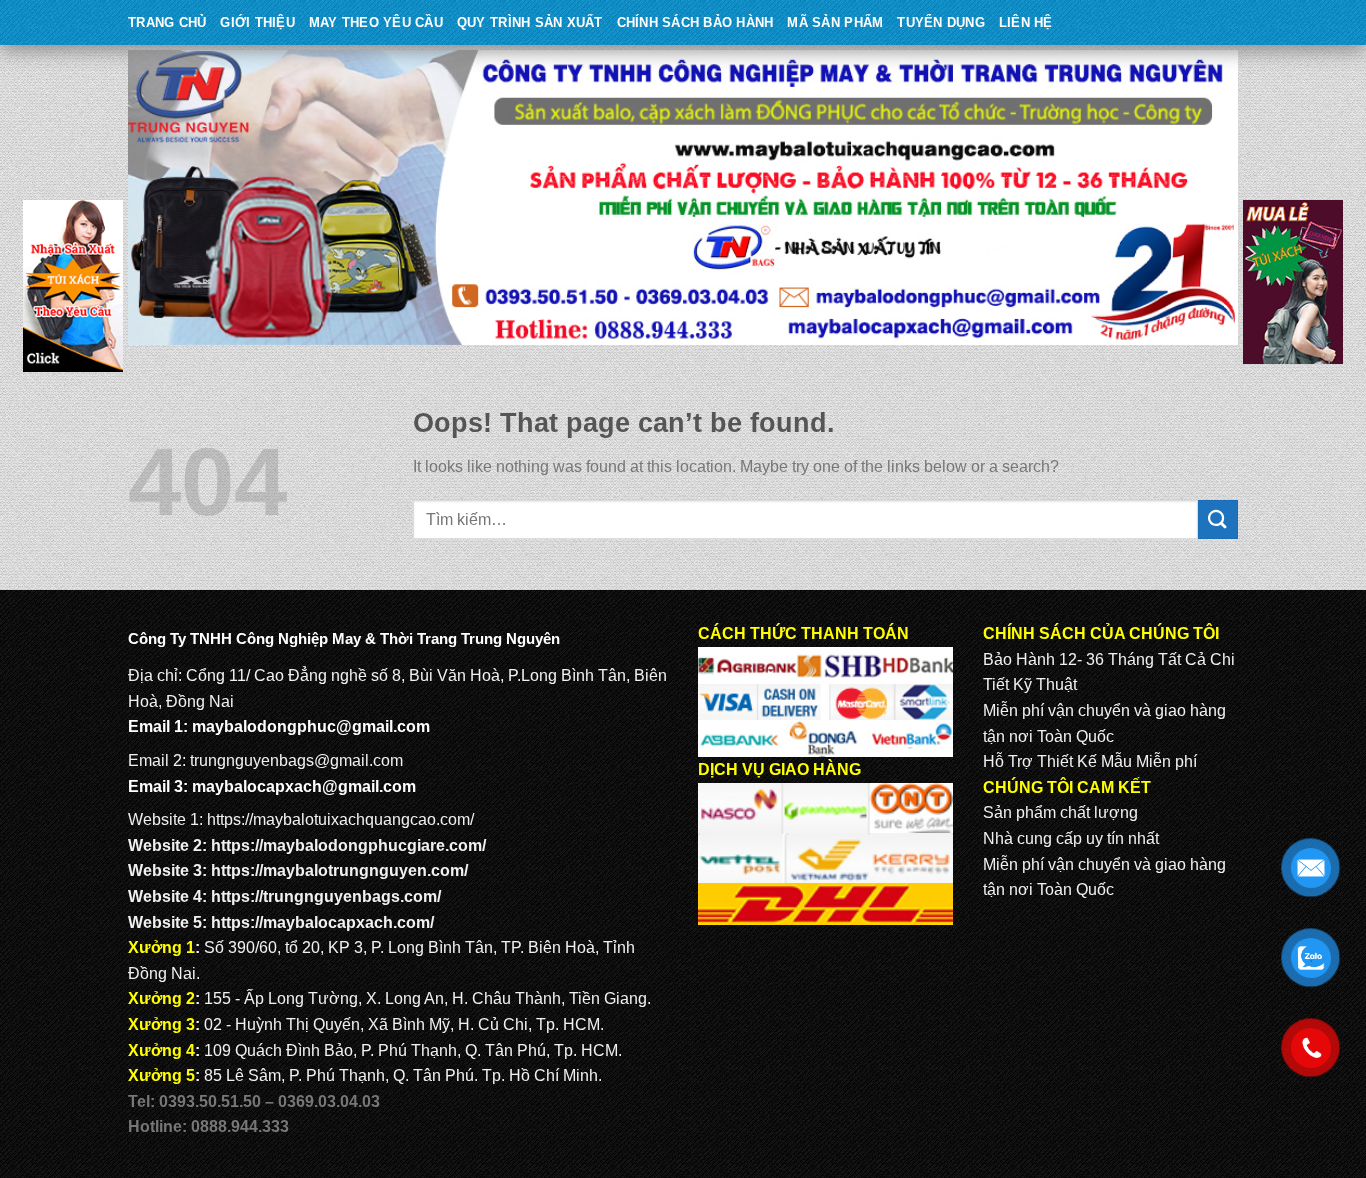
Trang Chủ (167, 22)
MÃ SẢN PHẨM (835, 22)
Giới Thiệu (257, 22)
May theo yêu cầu (376, 22)
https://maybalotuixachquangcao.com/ (340, 819)
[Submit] (1218, 519)
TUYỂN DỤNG (941, 22)
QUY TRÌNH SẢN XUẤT (530, 22)
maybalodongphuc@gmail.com (311, 726)
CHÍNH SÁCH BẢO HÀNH (695, 22)
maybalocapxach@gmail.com (304, 786)
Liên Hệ (1026, 22)
